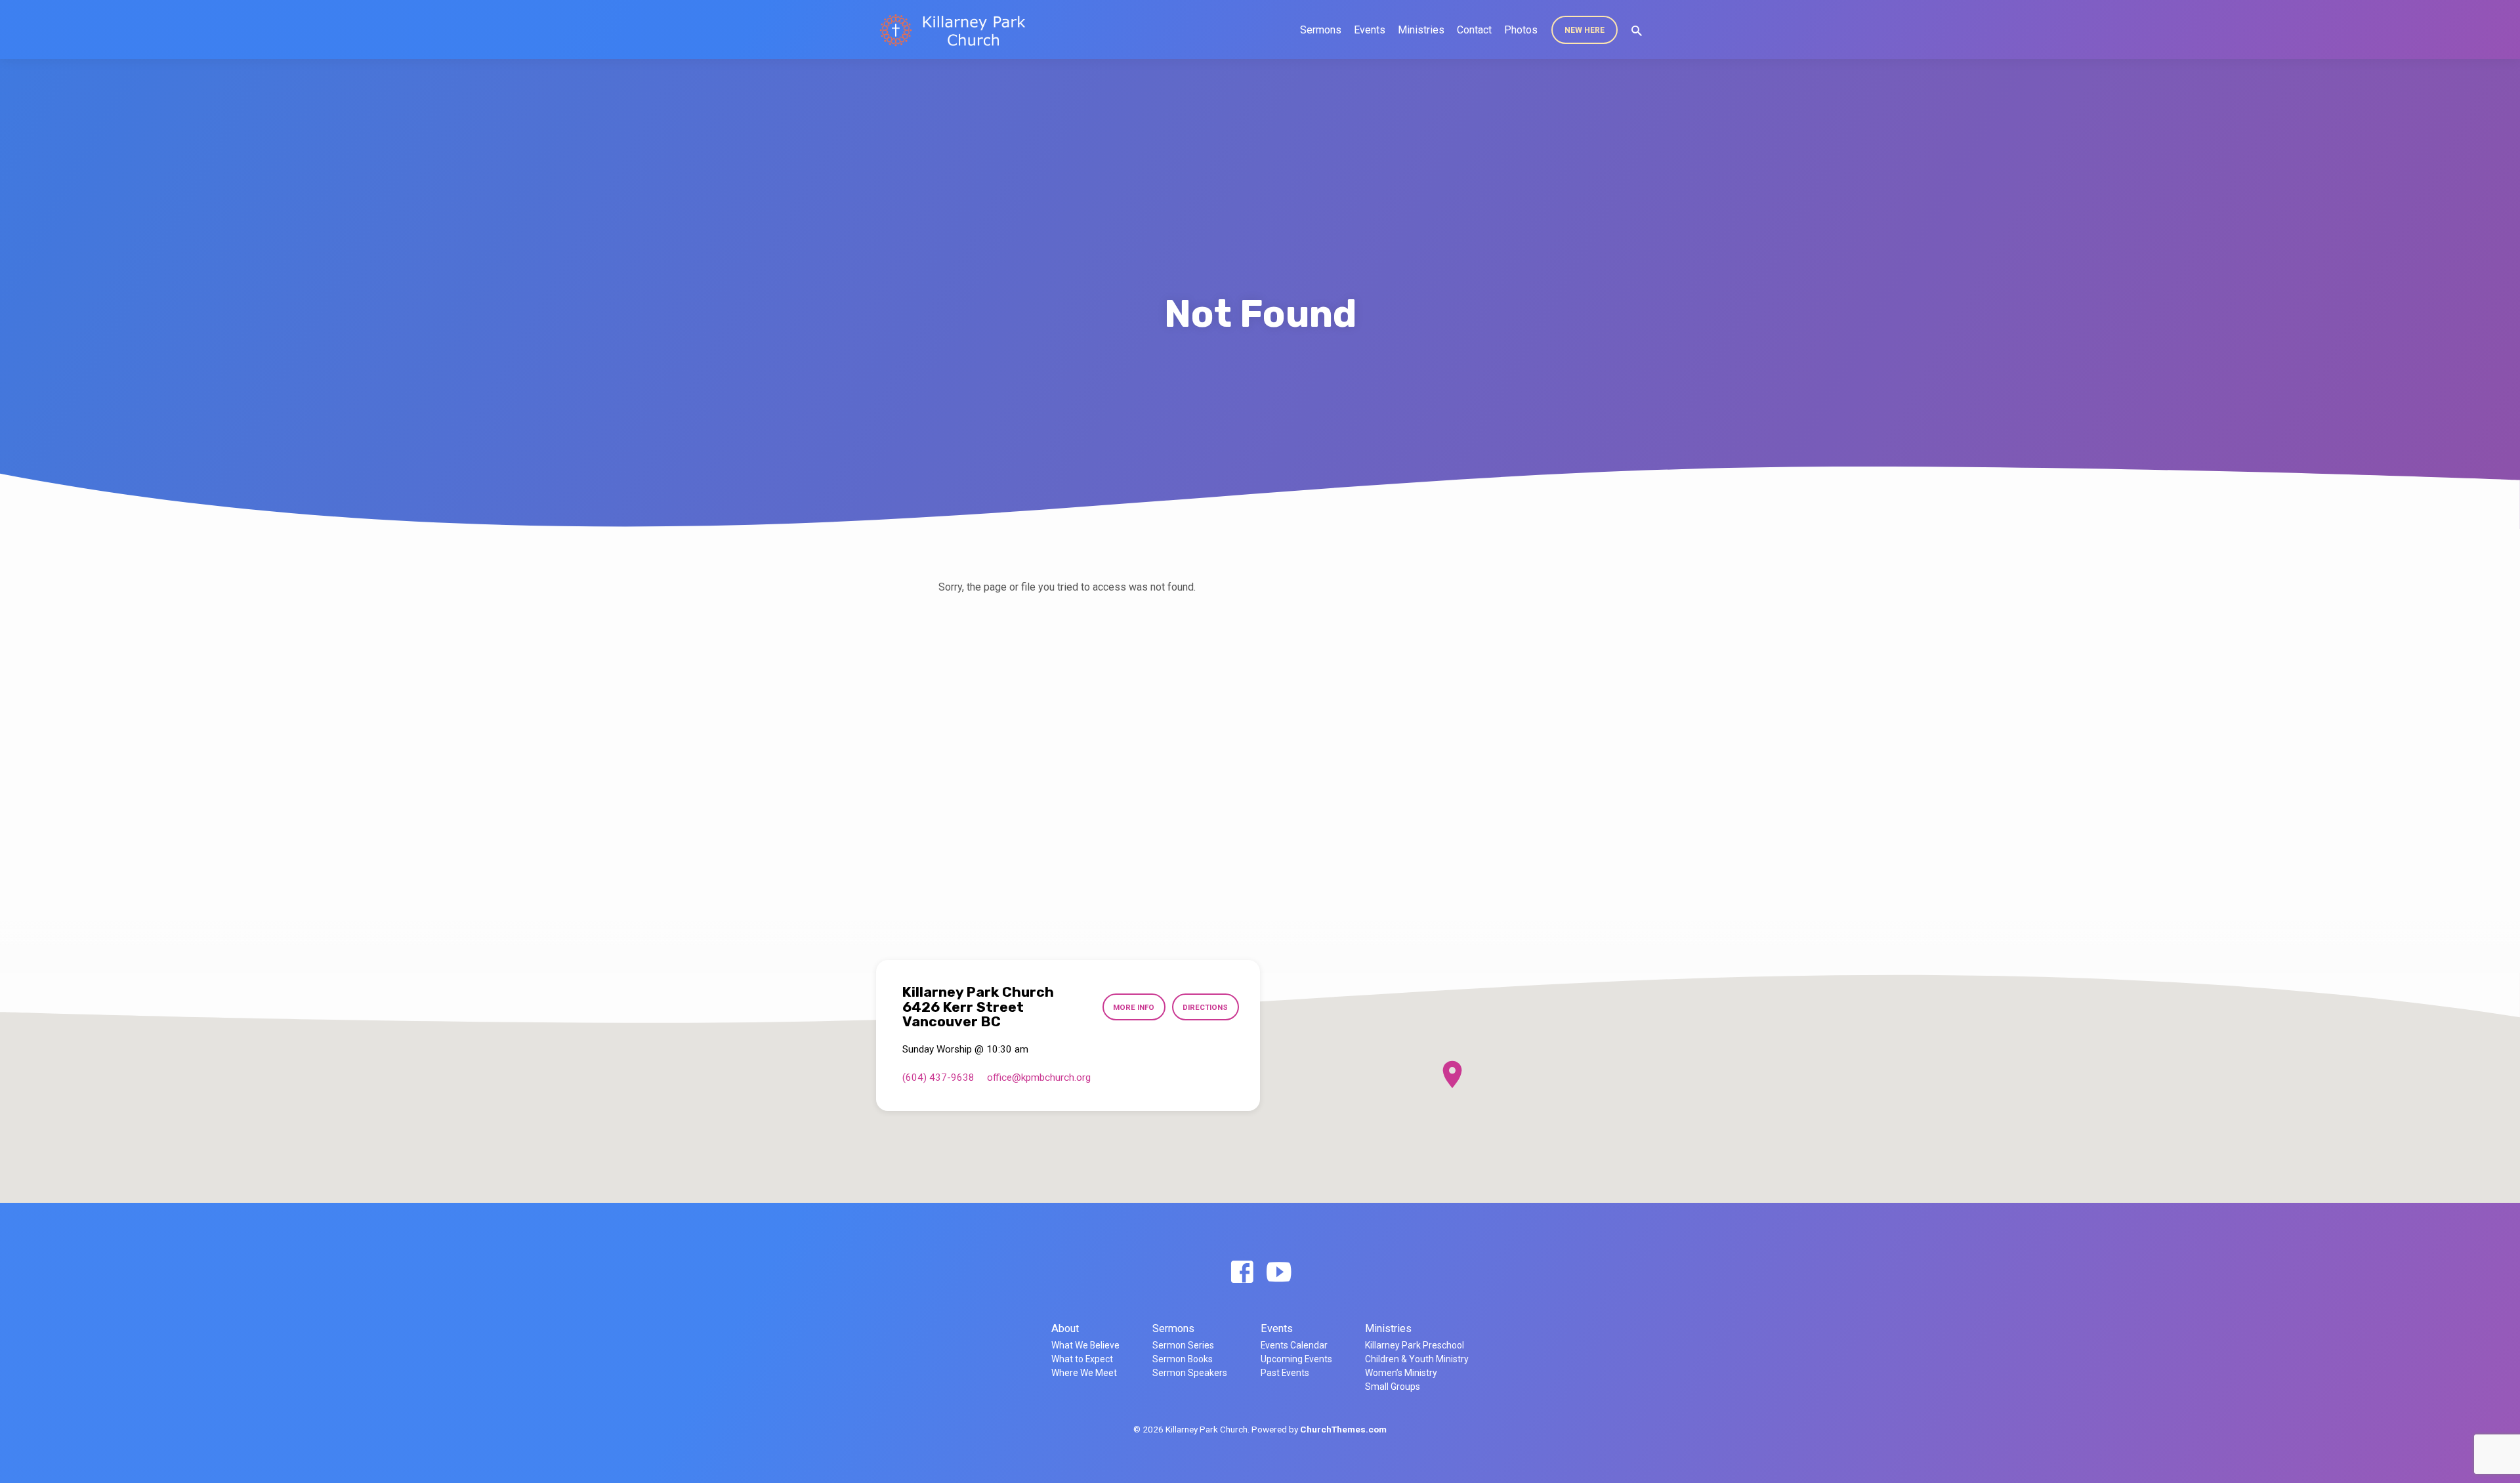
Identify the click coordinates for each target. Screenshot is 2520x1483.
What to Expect (1082, 1359)
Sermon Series (1183, 1345)
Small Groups (1393, 1387)
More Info (1134, 1007)
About (1065, 1328)
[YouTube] (1279, 1273)
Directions (1205, 1007)
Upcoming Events (1296, 1359)
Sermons (1321, 30)
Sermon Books (1183, 1359)
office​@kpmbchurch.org (1039, 1077)
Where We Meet (1084, 1373)
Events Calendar (1294, 1345)
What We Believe (1085, 1345)
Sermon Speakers (1190, 1373)
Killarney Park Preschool (1415, 1345)
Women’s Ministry (1401, 1373)
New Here (1585, 30)
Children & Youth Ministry (1417, 1359)
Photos (1521, 30)
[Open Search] (1637, 31)
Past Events (1285, 1373)
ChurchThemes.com (1343, 1429)
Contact (1474, 30)
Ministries (1421, 30)
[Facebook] (1242, 1273)
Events (1370, 30)
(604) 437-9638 (938, 1077)
